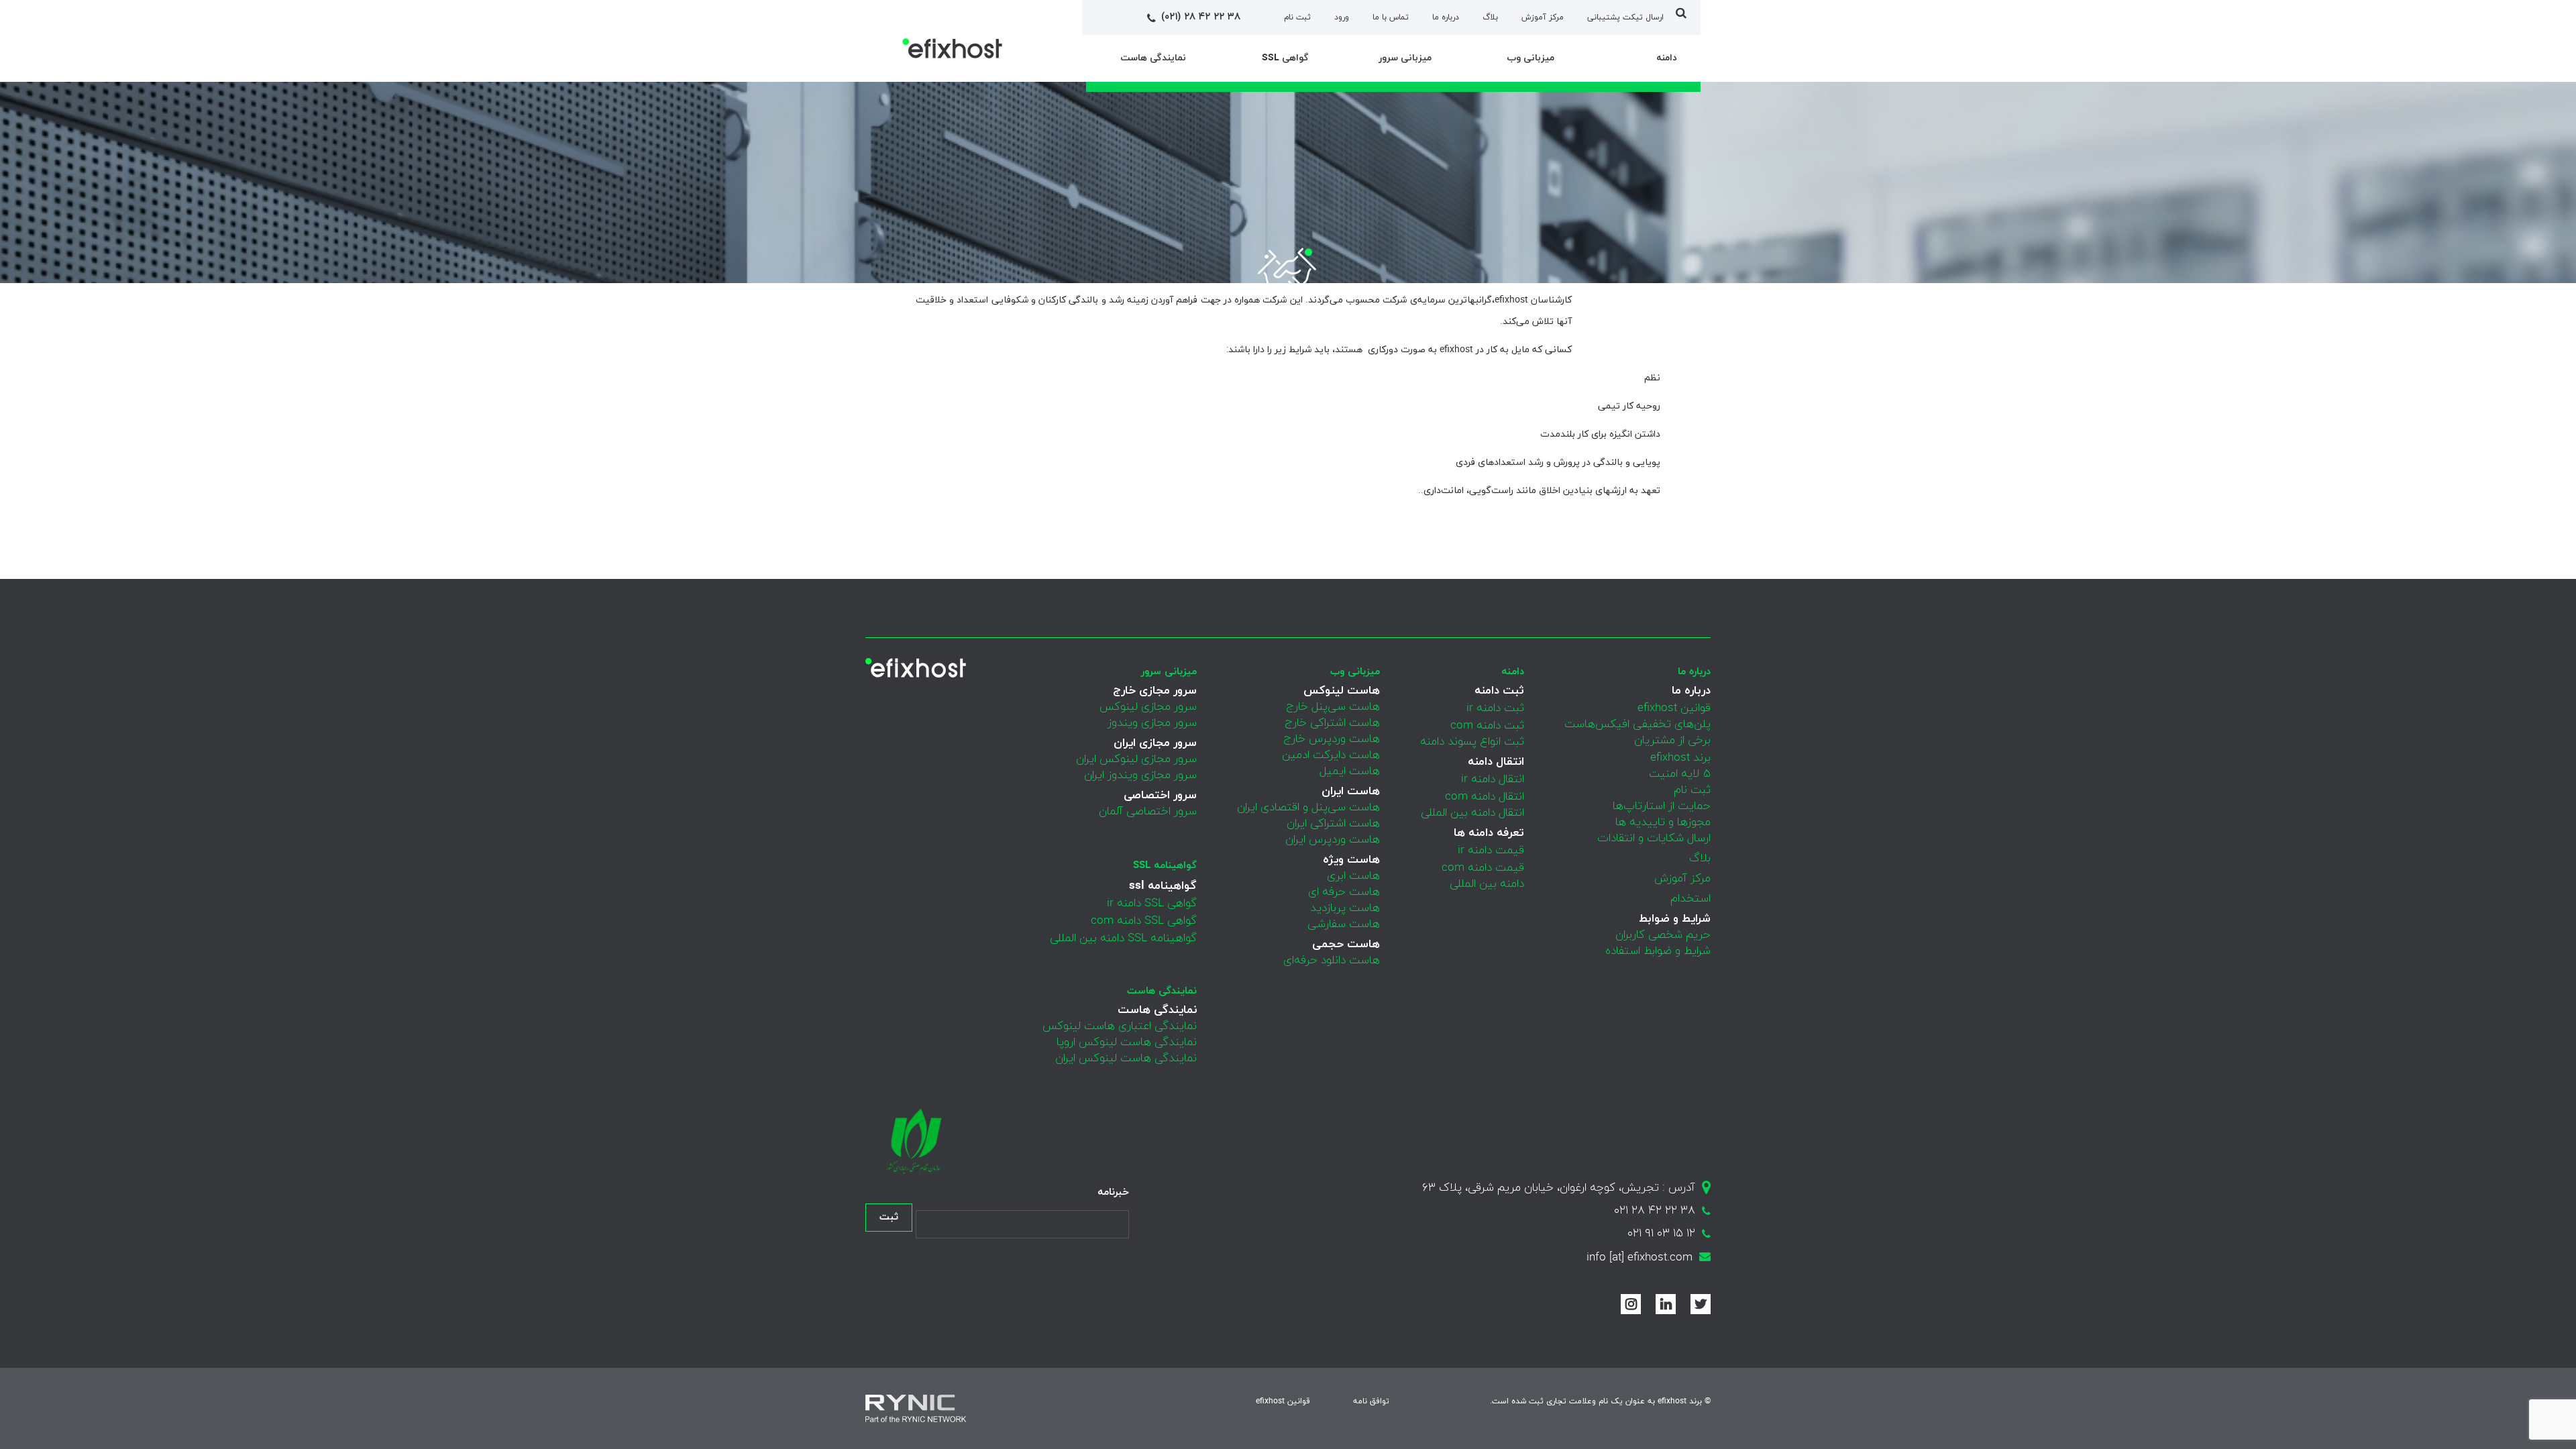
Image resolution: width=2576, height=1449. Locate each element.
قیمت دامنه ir (1491, 851)
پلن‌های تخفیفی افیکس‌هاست (1638, 724)
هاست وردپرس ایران (1333, 840)
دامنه (1513, 672)
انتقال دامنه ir (1493, 780)
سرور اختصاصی (1160, 796)
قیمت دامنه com (1483, 868)
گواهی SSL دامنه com (1144, 921)
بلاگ (1490, 17)
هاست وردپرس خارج (1332, 739)
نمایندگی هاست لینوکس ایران (1126, 1059)
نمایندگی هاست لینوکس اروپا (1127, 1042)
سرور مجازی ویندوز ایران (1140, 775)
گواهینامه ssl (1165, 866)
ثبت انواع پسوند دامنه (1472, 742)
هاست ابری (1353, 876)
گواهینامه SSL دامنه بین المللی (1123, 938)
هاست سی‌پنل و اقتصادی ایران (1308, 808)
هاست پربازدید (1345, 908)
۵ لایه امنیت (1680, 774)
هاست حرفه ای (1344, 892)
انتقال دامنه (1496, 762)
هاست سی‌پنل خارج (1333, 707)
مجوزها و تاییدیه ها (1663, 822)
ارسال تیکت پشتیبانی (1625, 17)
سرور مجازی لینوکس (1148, 707)
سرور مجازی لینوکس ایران (1136, 759)
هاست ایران (1351, 792)
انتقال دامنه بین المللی (1472, 813)
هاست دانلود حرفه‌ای (1332, 961)
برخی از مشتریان (1672, 741)
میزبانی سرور (1169, 672)
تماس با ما (1391, 17)
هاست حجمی (1346, 945)
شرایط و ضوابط (1675, 919)
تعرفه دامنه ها (1489, 833)
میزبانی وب (1355, 672)
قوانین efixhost (1674, 708)
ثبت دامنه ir (1495, 708)
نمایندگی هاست (1162, 991)
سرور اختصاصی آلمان (1148, 812)
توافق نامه (1371, 1401)
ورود (1342, 17)
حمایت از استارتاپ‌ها (1662, 806)
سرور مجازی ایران (1155, 743)
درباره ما (1446, 17)
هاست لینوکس (1342, 691)
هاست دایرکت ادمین (1331, 755)
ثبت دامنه (1499, 691)
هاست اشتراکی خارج (1332, 723)
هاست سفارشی (1344, 924)
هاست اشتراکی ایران (1333, 824)
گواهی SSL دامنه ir (1152, 904)
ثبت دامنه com (1487, 726)
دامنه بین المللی (1487, 884)
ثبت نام (1297, 17)
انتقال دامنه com (1485, 797)
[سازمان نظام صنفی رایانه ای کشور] (912, 1141)
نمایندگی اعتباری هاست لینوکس (1120, 1026)
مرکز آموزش (1543, 17)
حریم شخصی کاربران (1663, 935)
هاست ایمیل (1350, 771)
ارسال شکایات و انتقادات (1654, 839)
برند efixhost (1680, 758)
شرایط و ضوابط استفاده (1658, 951)
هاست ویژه (1351, 860)
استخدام (1690, 899)
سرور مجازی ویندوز (1152, 723)
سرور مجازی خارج (1155, 691)
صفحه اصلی (1635, 343)
